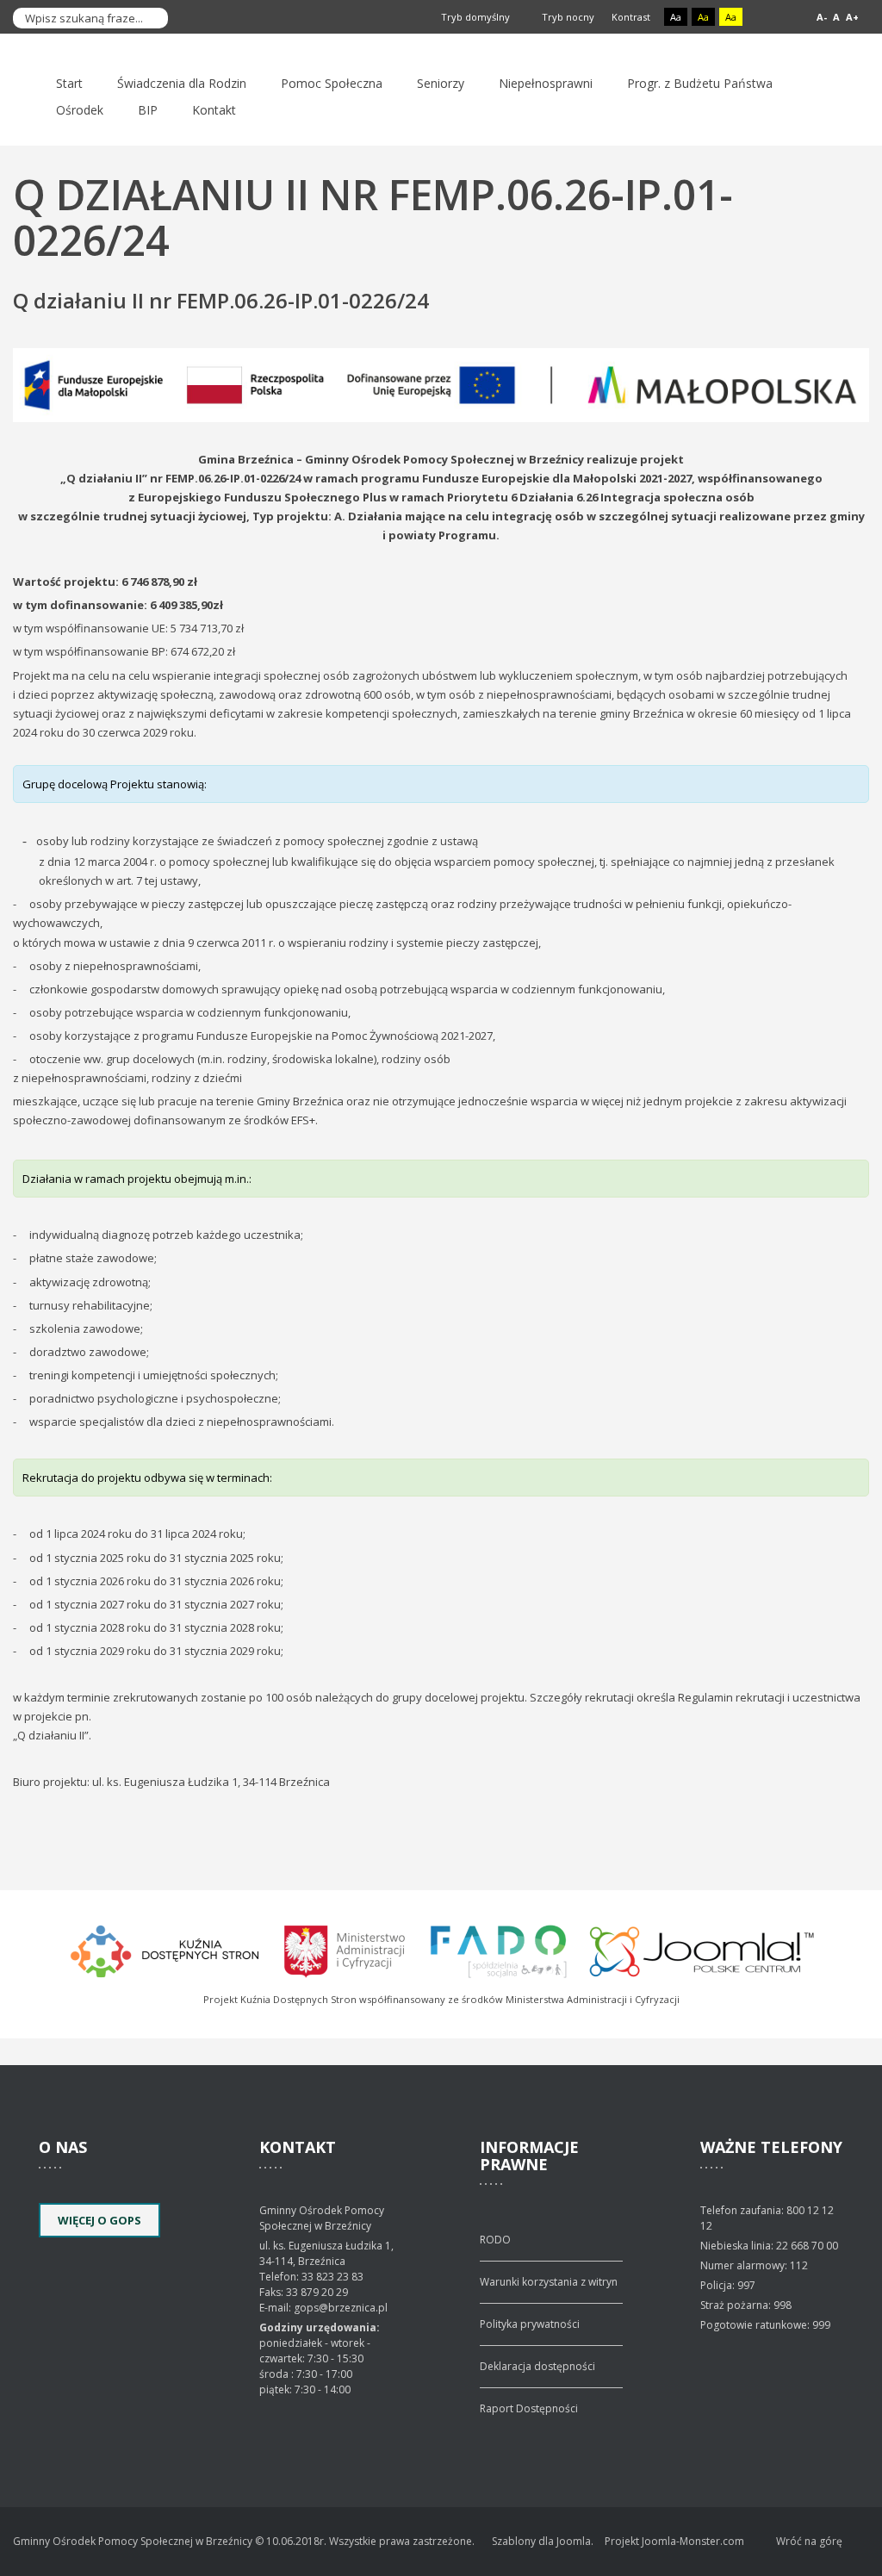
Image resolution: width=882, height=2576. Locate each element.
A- (822, 17)
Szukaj (151, 18)
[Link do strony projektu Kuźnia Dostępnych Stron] (165, 1949)
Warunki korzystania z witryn (549, 2282)
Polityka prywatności (530, 2324)
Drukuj (864, 326)
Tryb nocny (567, 17)
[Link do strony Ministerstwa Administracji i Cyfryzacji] (346, 1949)
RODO (495, 2240)
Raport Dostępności (529, 2408)
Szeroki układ (787, 18)
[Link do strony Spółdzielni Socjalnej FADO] (498, 1949)
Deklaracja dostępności (537, 2366)
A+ (852, 17)
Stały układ (767, 18)
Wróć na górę (809, 2541)
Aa (676, 17)
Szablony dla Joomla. (543, 2541)
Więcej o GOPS (99, 2220)
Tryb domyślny (474, 17)
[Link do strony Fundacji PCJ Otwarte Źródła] (702, 1949)
